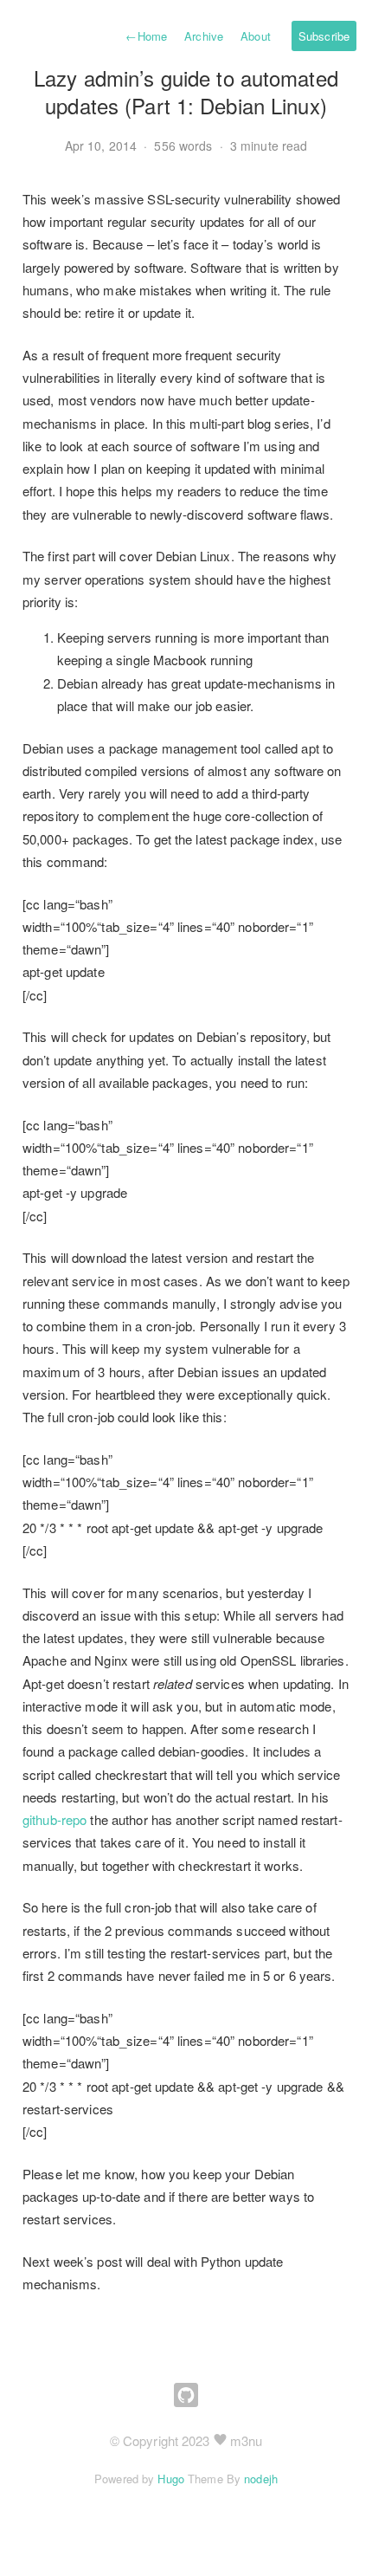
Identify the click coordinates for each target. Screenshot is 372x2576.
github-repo (55, 1819)
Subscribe (324, 36)
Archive (204, 36)
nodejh (261, 2479)
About (256, 36)
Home (146, 36)
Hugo (170, 2479)
